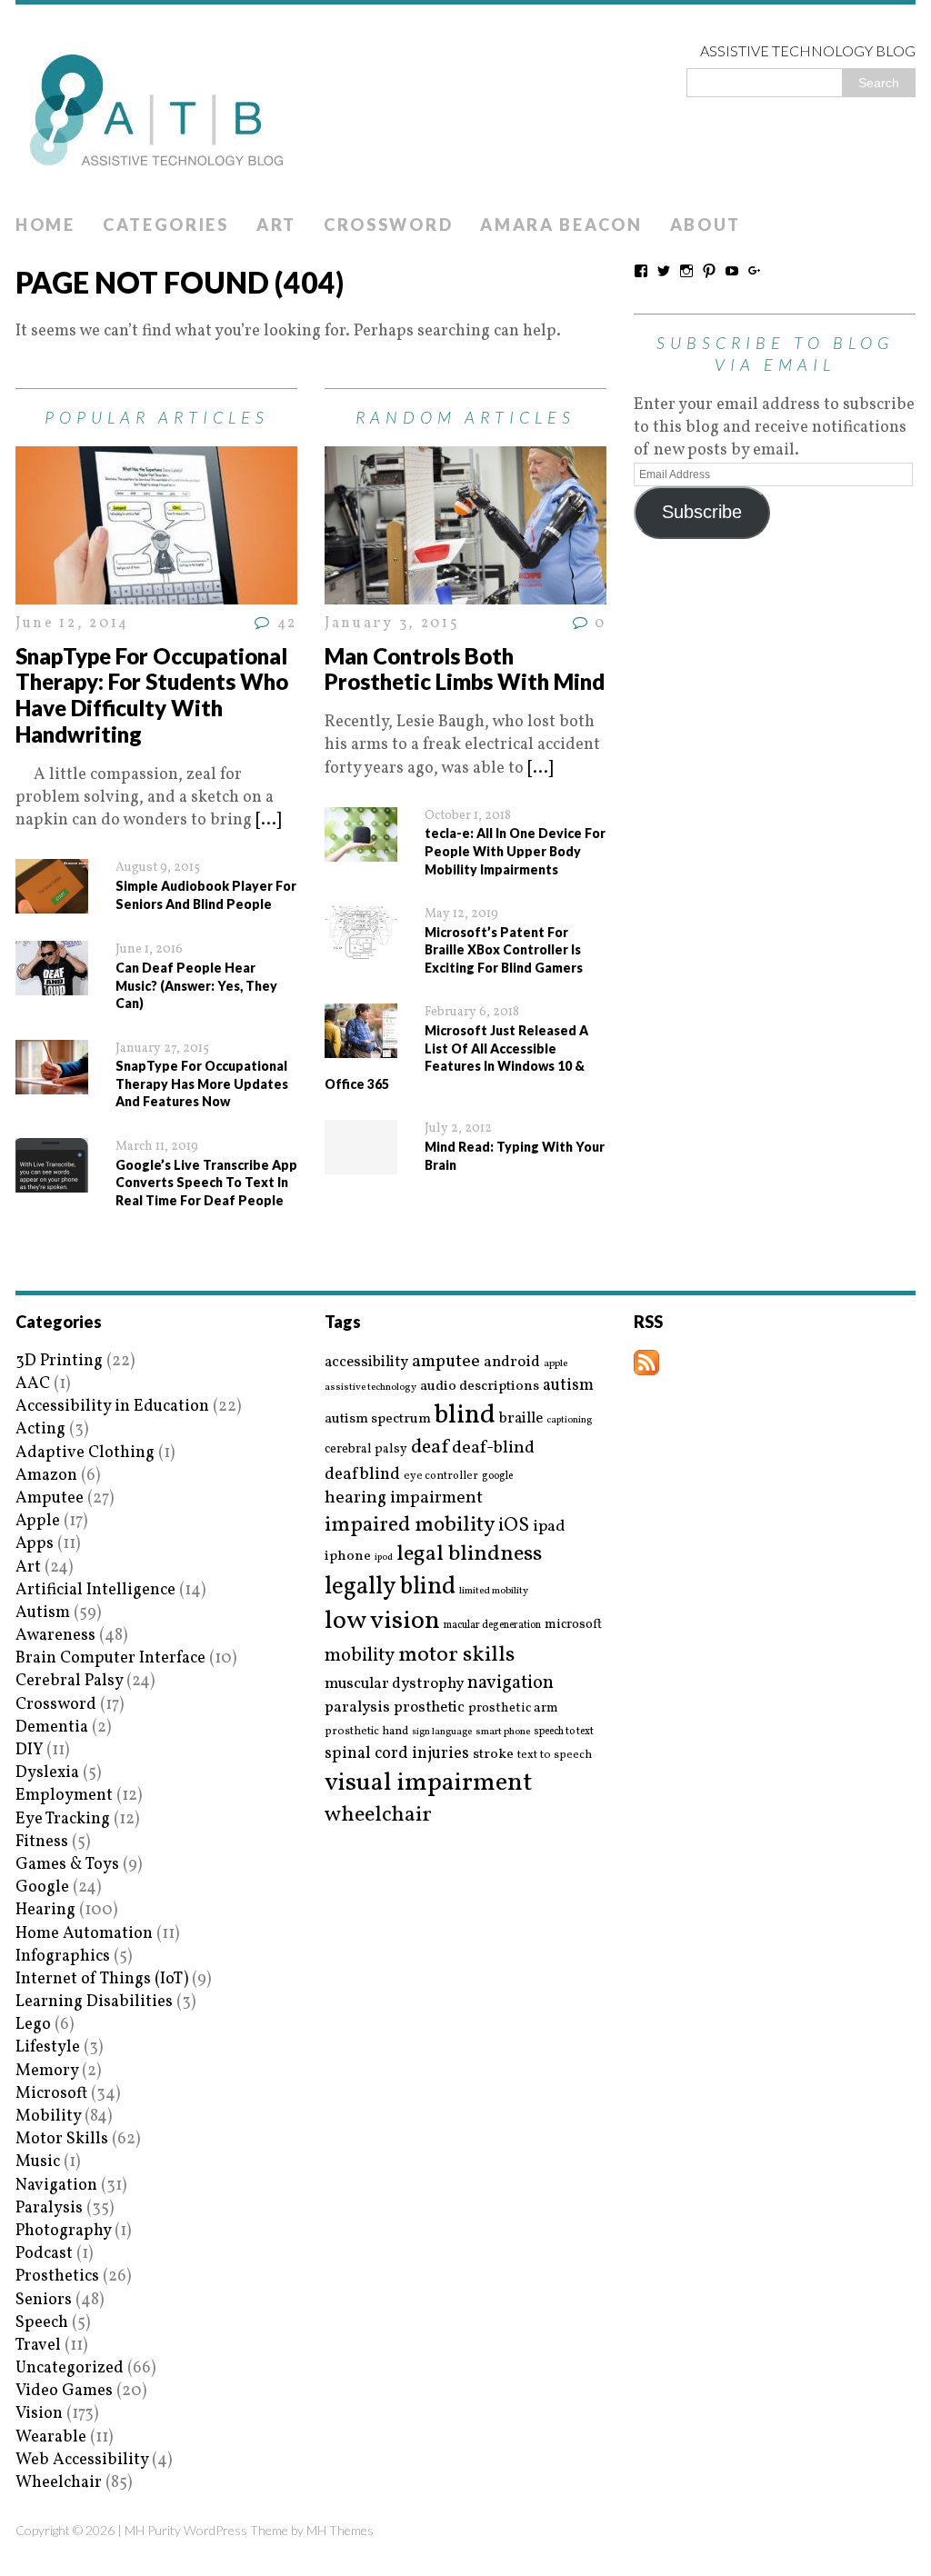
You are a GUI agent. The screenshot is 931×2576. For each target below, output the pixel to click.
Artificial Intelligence (95, 1590)
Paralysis (49, 2208)
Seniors (44, 2300)
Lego (33, 2025)
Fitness (42, 1842)
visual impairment (429, 1783)
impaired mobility (410, 1525)
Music (38, 2162)
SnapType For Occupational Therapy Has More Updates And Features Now (202, 1083)
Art (276, 225)
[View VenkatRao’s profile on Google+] (755, 271)
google (497, 1476)
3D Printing (59, 1361)
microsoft (573, 1625)
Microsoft (51, 2094)
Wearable (51, 2437)
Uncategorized (70, 2368)
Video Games (64, 2391)
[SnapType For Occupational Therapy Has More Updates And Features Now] (52, 1083)
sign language (442, 1732)
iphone (348, 1556)
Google (42, 1887)
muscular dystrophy (394, 1684)
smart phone (503, 1732)
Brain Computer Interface (110, 1658)
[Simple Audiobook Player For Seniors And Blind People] (52, 902)
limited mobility (494, 1591)
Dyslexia (47, 1773)
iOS (514, 1526)
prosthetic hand (366, 1732)
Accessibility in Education (112, 1407)
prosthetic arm (513, 1709)
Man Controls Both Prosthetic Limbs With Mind (465, 669)
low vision (382, 1622)
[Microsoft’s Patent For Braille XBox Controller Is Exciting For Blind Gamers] (361, 949)
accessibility (366, 1362)
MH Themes (340, 2530)
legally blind (390, 1588)
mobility (360, 1656)
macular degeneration (492, 1625)
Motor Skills (62, 2139)
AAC (33, 1384)
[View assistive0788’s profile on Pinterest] (709, 271)
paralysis (357, 1708)
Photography (63, 2231)
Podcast (44, 2254)
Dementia (52, 1727)
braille (521, 1418)
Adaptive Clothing (85, 1453)
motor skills (456, 1655)
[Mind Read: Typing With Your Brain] (361, 1163)
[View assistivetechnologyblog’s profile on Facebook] (641, 271)
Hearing (45, 1910)
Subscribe (702, 512)
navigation (511, 1683)
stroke (493, 1755)
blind (465, 1416)
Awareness (55, 1636)
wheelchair (378, 1815)
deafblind (362, 1474)
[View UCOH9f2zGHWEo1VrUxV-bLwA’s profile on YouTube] (732, 271)
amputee (446, 1362)
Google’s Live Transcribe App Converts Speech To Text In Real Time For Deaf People (206, 1183)
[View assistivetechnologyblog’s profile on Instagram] (686, 271)
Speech (42, 2323)
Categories (166, 225)
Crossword (388, 225)
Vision (39, 2414)
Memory (47, 2071)
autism (568, 1386)
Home (45, 225)
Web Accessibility (82, 2460)
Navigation (56, 2186)
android (512, 1363)
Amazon (46, 1476)
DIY (29, 1750)
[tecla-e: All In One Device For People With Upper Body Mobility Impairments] (361, 850)
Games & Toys (67, 1865)
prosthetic (429, 1707)
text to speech (555, 1756)
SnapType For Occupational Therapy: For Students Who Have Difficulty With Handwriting (152, 695)
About (706, 225)
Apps (35, 1544)
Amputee (50, 1498)
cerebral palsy (366, 1449)
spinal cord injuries (397, 1754)
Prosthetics (57, 2276)
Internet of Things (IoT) (102, 1979)
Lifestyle (48, 2047)
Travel (38, 2346)
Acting (40, 1429)
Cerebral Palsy (69, 1681)
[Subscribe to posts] (646, 1364)
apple (556, 1364)
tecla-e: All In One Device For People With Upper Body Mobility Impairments (515, 851)
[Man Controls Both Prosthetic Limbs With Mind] (465, 593)
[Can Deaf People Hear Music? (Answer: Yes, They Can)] (52, 984)
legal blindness (469, 1555)
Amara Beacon (561, 225)
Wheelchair (59, 2483)
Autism (43, 1613)
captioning (569, 1421)
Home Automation (84, 1934)
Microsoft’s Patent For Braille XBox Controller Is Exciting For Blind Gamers (504, 950)
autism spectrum (378, 1419)
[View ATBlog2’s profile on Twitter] (664, 271)
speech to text (564, 1732)
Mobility (48, 2117)
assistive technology (370, 1388)
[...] (268, 820)
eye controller (441, 1476)
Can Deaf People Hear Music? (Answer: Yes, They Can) (196, 985)
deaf (430, 1448)
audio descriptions (480, 1386)
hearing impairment (404, 1498)
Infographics (63, 1957)
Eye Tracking (63, 1819)
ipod (384, 1558)
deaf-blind (493, 1448)
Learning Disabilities (94, 2002)
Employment (64, 1796)
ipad (549, 1527)
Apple (38, 1521)
